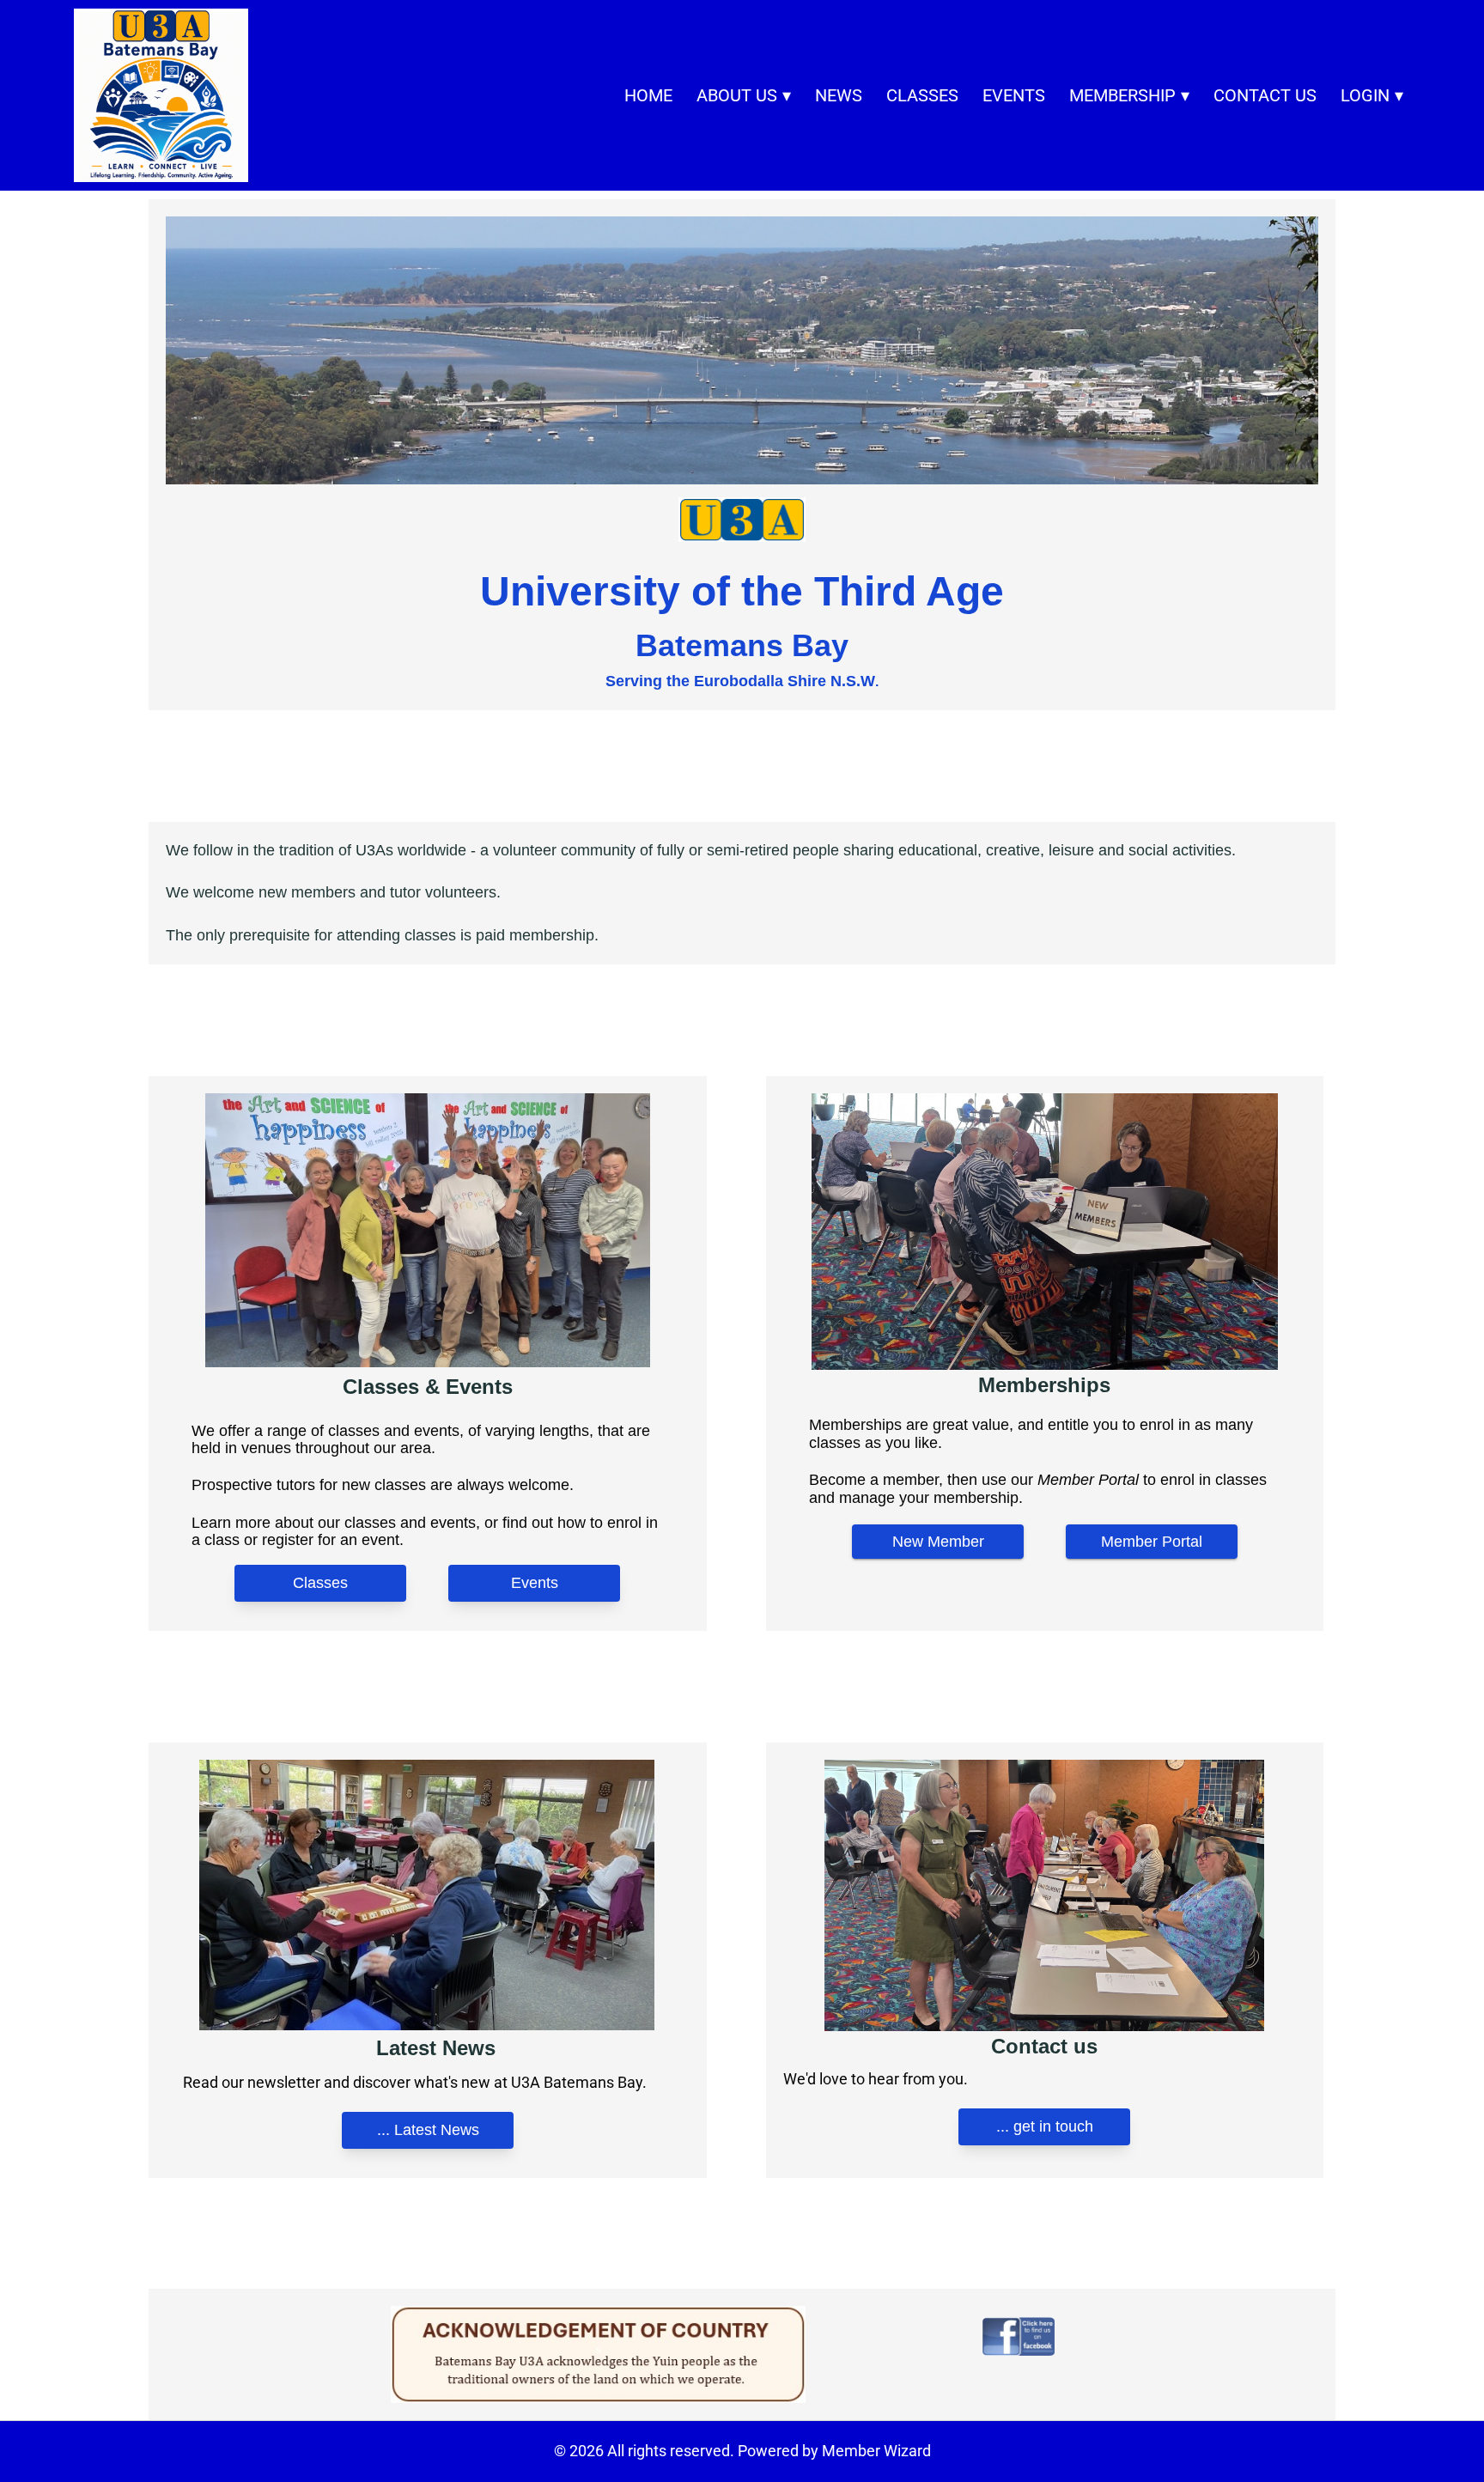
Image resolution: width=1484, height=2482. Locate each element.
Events (535, 1583)
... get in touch (1045, 2126)
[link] (161, 95)
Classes (320, 1583)
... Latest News (427, 2130)
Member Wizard (876, 2451)
